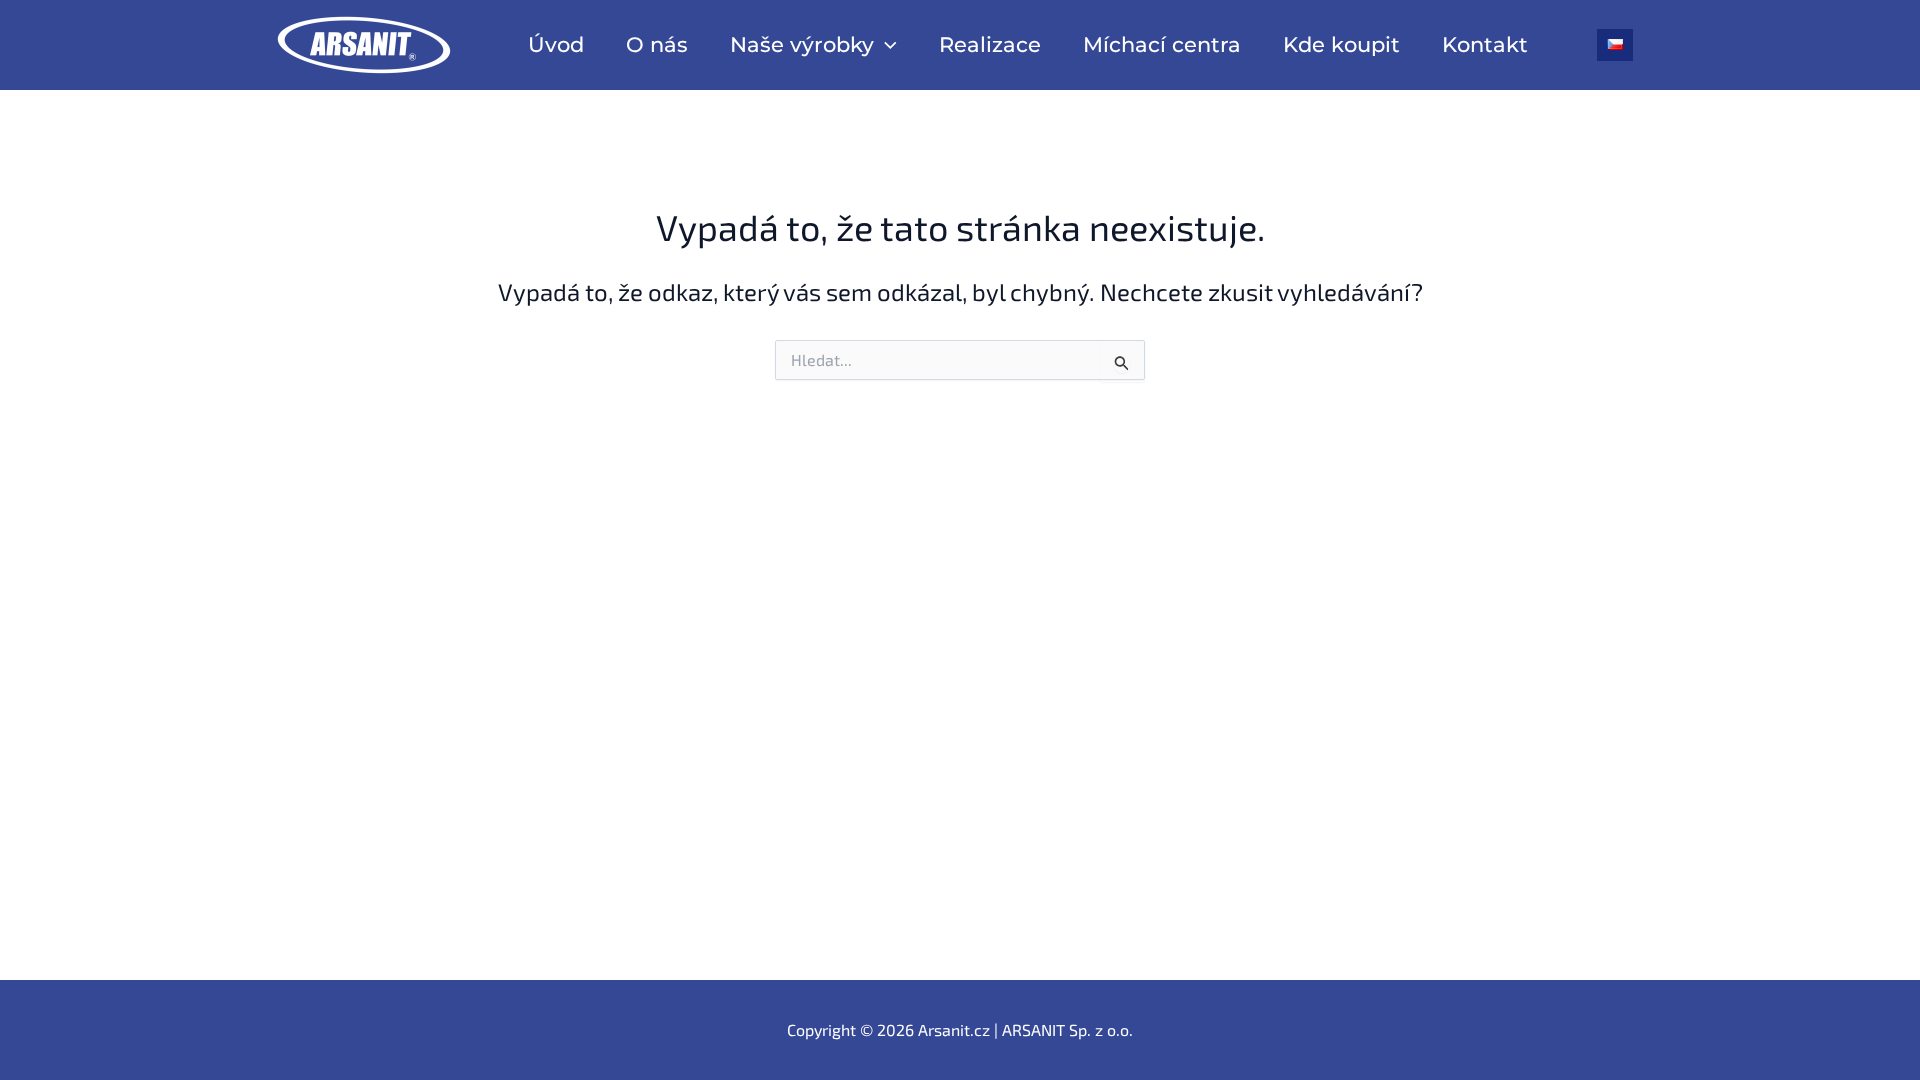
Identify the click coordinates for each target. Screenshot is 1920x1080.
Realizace (990, 44)
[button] (885, 45)
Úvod (556, 44)
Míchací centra (1162, 44)
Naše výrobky (802, 44)
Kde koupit (1341, 44)
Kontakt (1485, 44)
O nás (657, 44)
